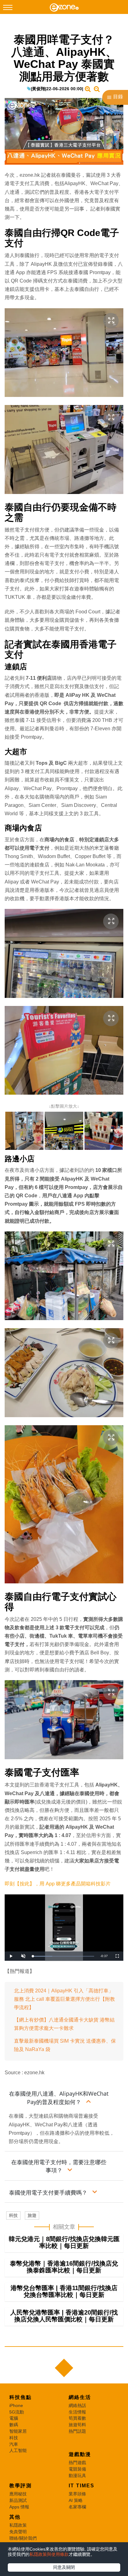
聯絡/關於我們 (23, 2538)
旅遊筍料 (77, 2425)
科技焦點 (21, 2397)
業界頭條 (77, 2494)
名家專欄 (77, 2507)
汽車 (14, 2444)
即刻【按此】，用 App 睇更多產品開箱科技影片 (58, 1884)
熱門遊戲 (77, 2463)
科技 (13, 2215)
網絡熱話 (77, 2405)
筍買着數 (77, 2418)
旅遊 (32, 2215)
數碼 (14, 2425)
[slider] (63, 1956)
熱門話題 (77, 2431)
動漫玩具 (77, 2476)
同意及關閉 (64, 2567)
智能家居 (18, 2431)
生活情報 (77, 2412)
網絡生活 (80, 2397)
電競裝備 (77, 2469)
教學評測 (21, 2486)
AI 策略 (76, 2500)
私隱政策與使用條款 (49, 2554)
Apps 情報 (19, 2507)
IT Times (82, 2486)
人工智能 (18, 2450)
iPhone (16, 2405)
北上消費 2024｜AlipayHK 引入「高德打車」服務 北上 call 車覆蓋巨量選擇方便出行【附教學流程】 (64, 1999)
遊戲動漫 (80, 2454)
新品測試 (18, 2500)
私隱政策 (18, 2525)
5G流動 (17, 2412)
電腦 (14, 2418)
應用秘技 (18, 2494)
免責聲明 (18, 2532)
